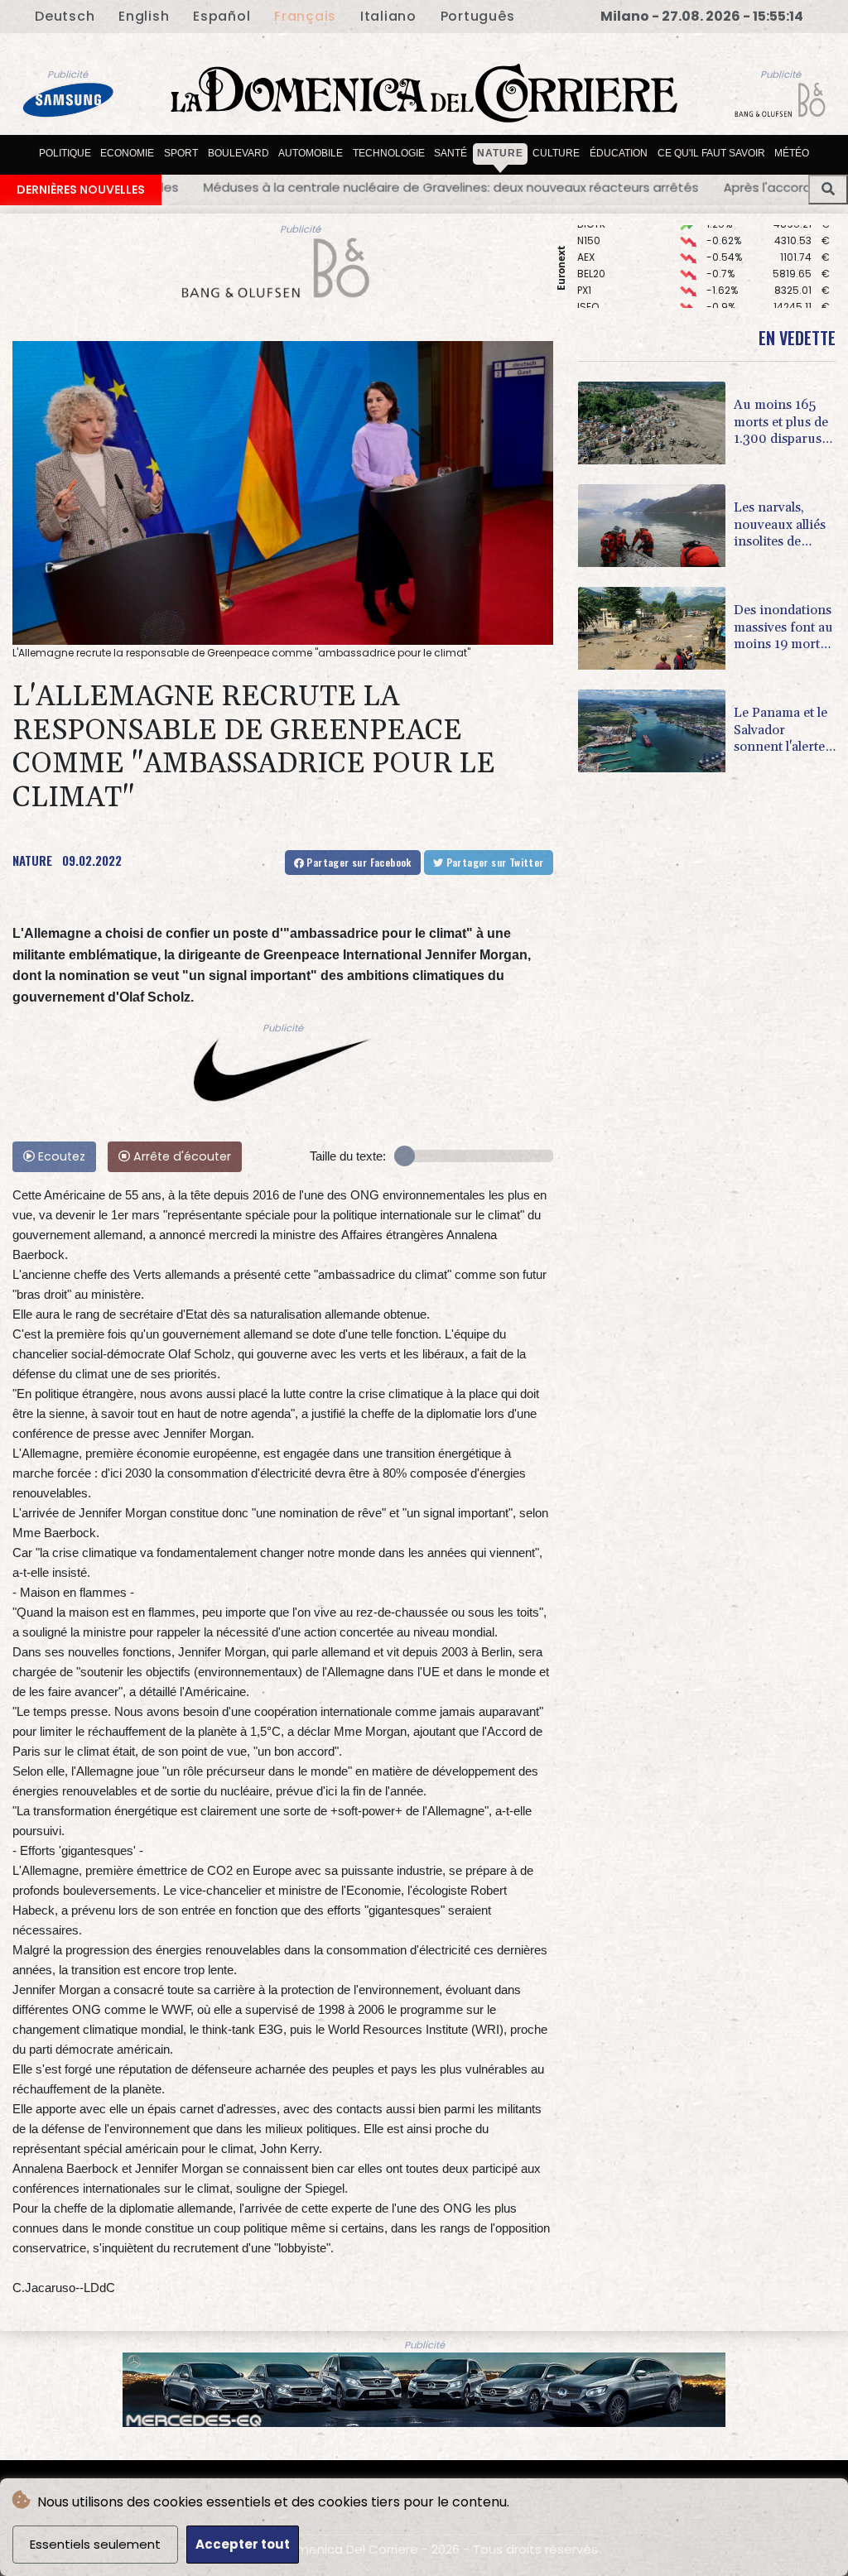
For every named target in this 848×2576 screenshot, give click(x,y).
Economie (127, 153)
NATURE (32, 860)
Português (478, 16)
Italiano (388, 16)
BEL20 (591, 232)
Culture (556, 153)
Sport (181, 153)
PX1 (584, 249)
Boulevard (238, 153)
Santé (450, 153)
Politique (65, 153)
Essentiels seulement (95, 2544)
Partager (358, 862)
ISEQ (588, 265)
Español (222, 16)
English (144, 16)
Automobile (311, 153)
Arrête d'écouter (181, 1156)
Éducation (619, 153)
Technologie (389, 153)
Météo (792, 153)
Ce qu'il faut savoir (711, 153)
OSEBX (593, 282)
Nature (500, 153)
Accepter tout (243, 2544)
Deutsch (65, 16)
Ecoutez (60, 1156)
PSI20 (590, 298)
